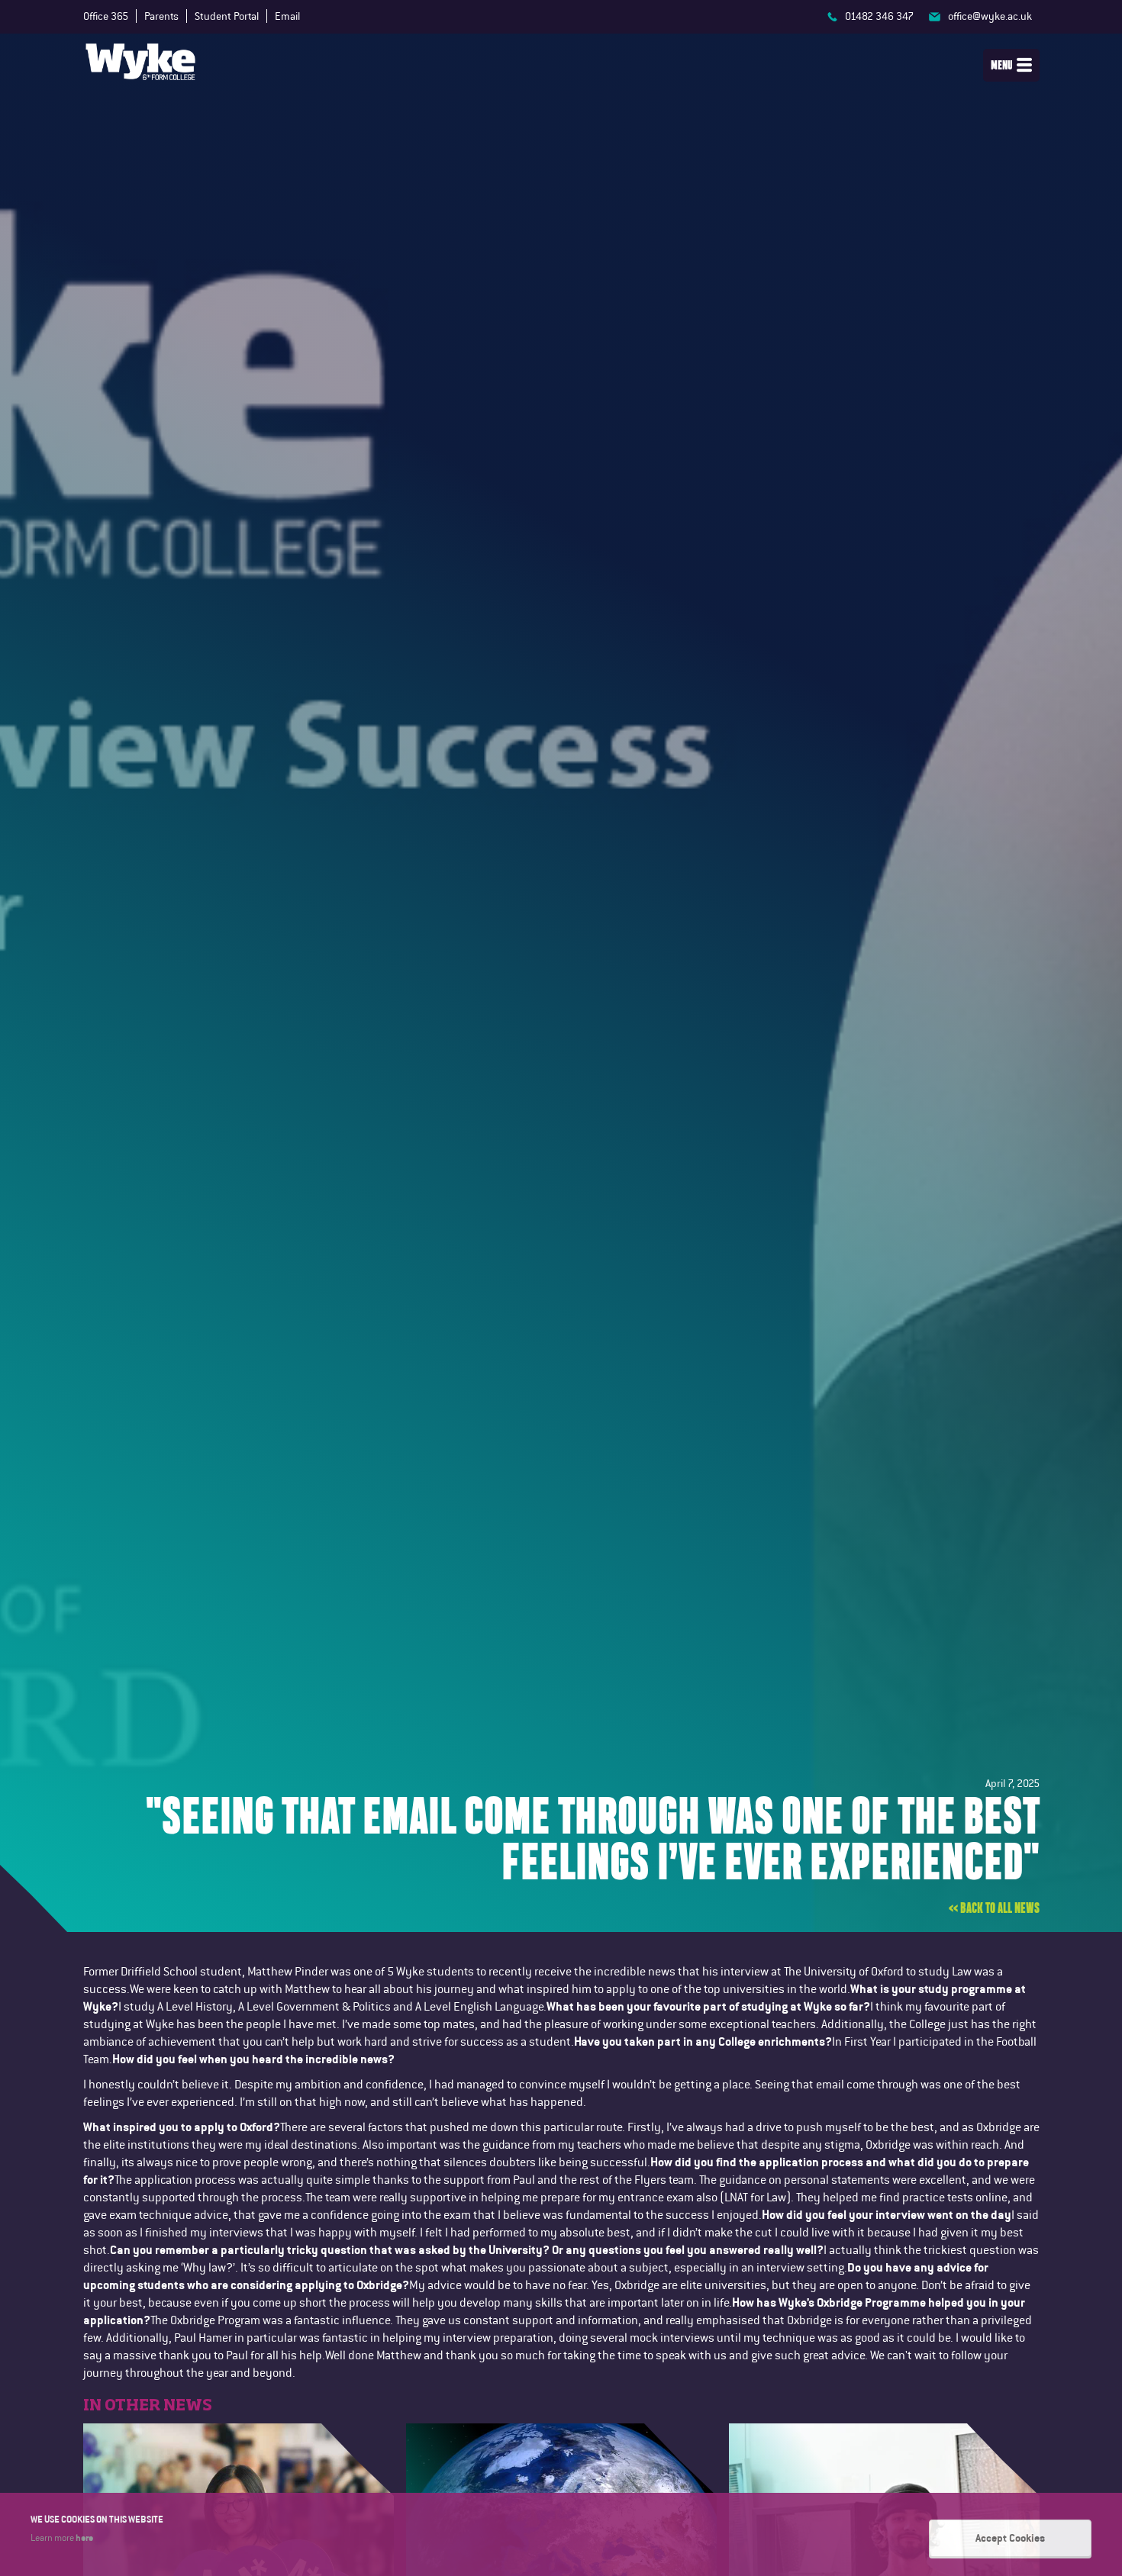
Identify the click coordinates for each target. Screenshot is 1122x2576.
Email (287, 16)
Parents (161, 16)
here (84, 2537)
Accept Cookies (1010, 2538)
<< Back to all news (994, 1908)
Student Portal (227, 16)
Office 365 (106, 16)
